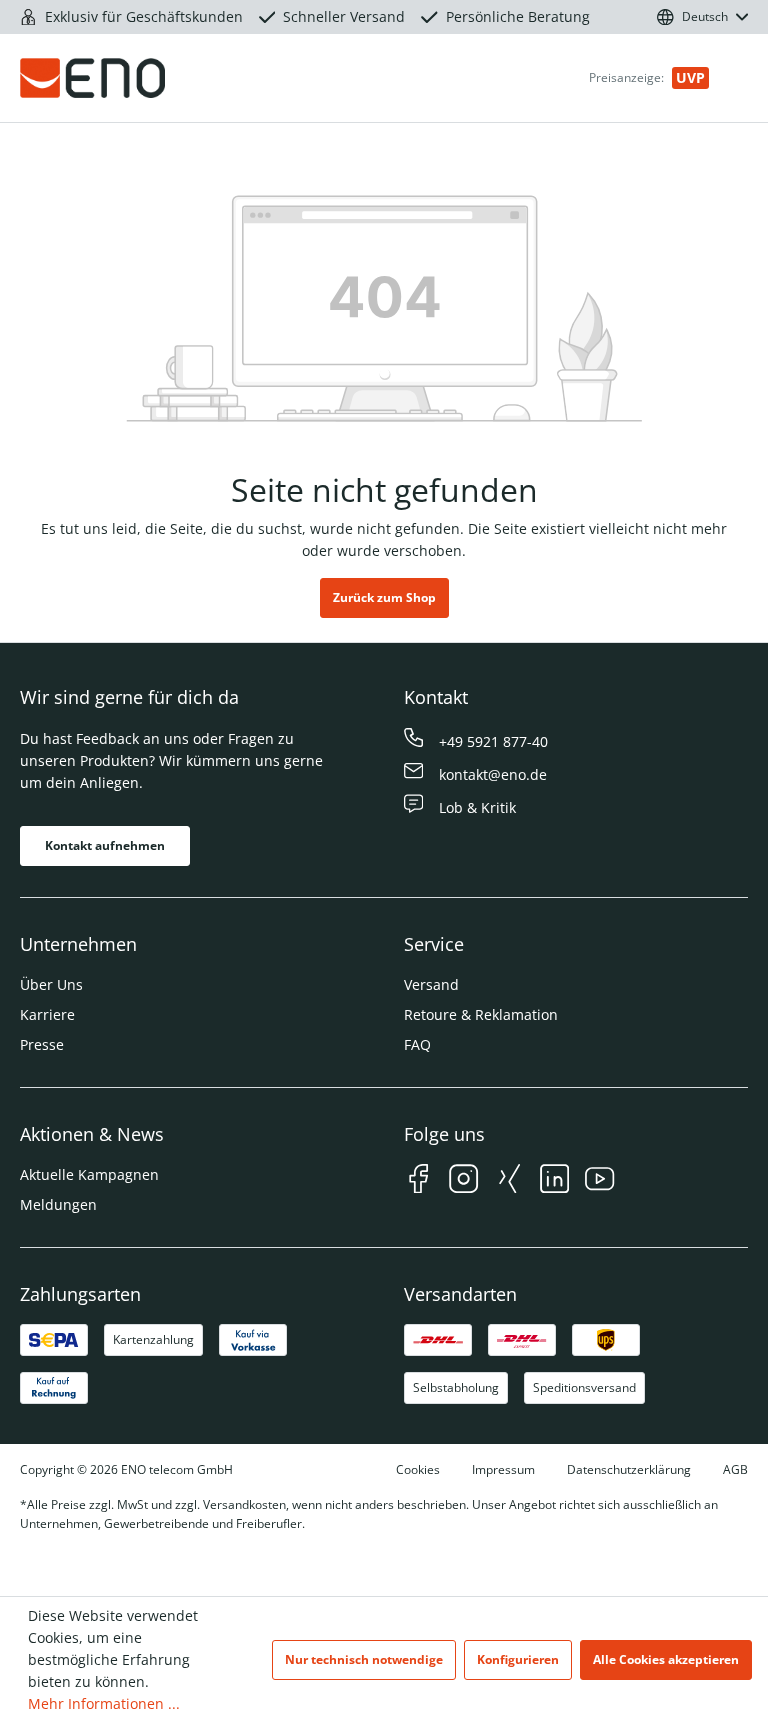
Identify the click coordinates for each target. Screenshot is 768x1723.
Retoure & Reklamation (481, 1014)
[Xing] (509, 1181)
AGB (735, 1469)
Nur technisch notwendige (364, 1659)
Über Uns (51, 984)
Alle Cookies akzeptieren (666, 1659)
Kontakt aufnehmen (105, 845)
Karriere (47, 1014)
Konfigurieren (518, 1659)
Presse (42, 1044)
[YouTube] (599, 1181)
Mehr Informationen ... (104, 1703)
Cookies (418, 1469)
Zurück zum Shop (384, 597)
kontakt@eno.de (493, 774)
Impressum (503, 1469)
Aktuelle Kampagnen (89, 1174)
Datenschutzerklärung (629, 1469)
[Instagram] (463, 1181)
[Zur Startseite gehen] (136, 78)
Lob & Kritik (477, 807)
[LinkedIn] (554, 1181)
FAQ (417, 1044)
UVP (690, 77)
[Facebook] (418, 1181)
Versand (431, 984)
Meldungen (58, 1204)
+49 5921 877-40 (493, 741)
